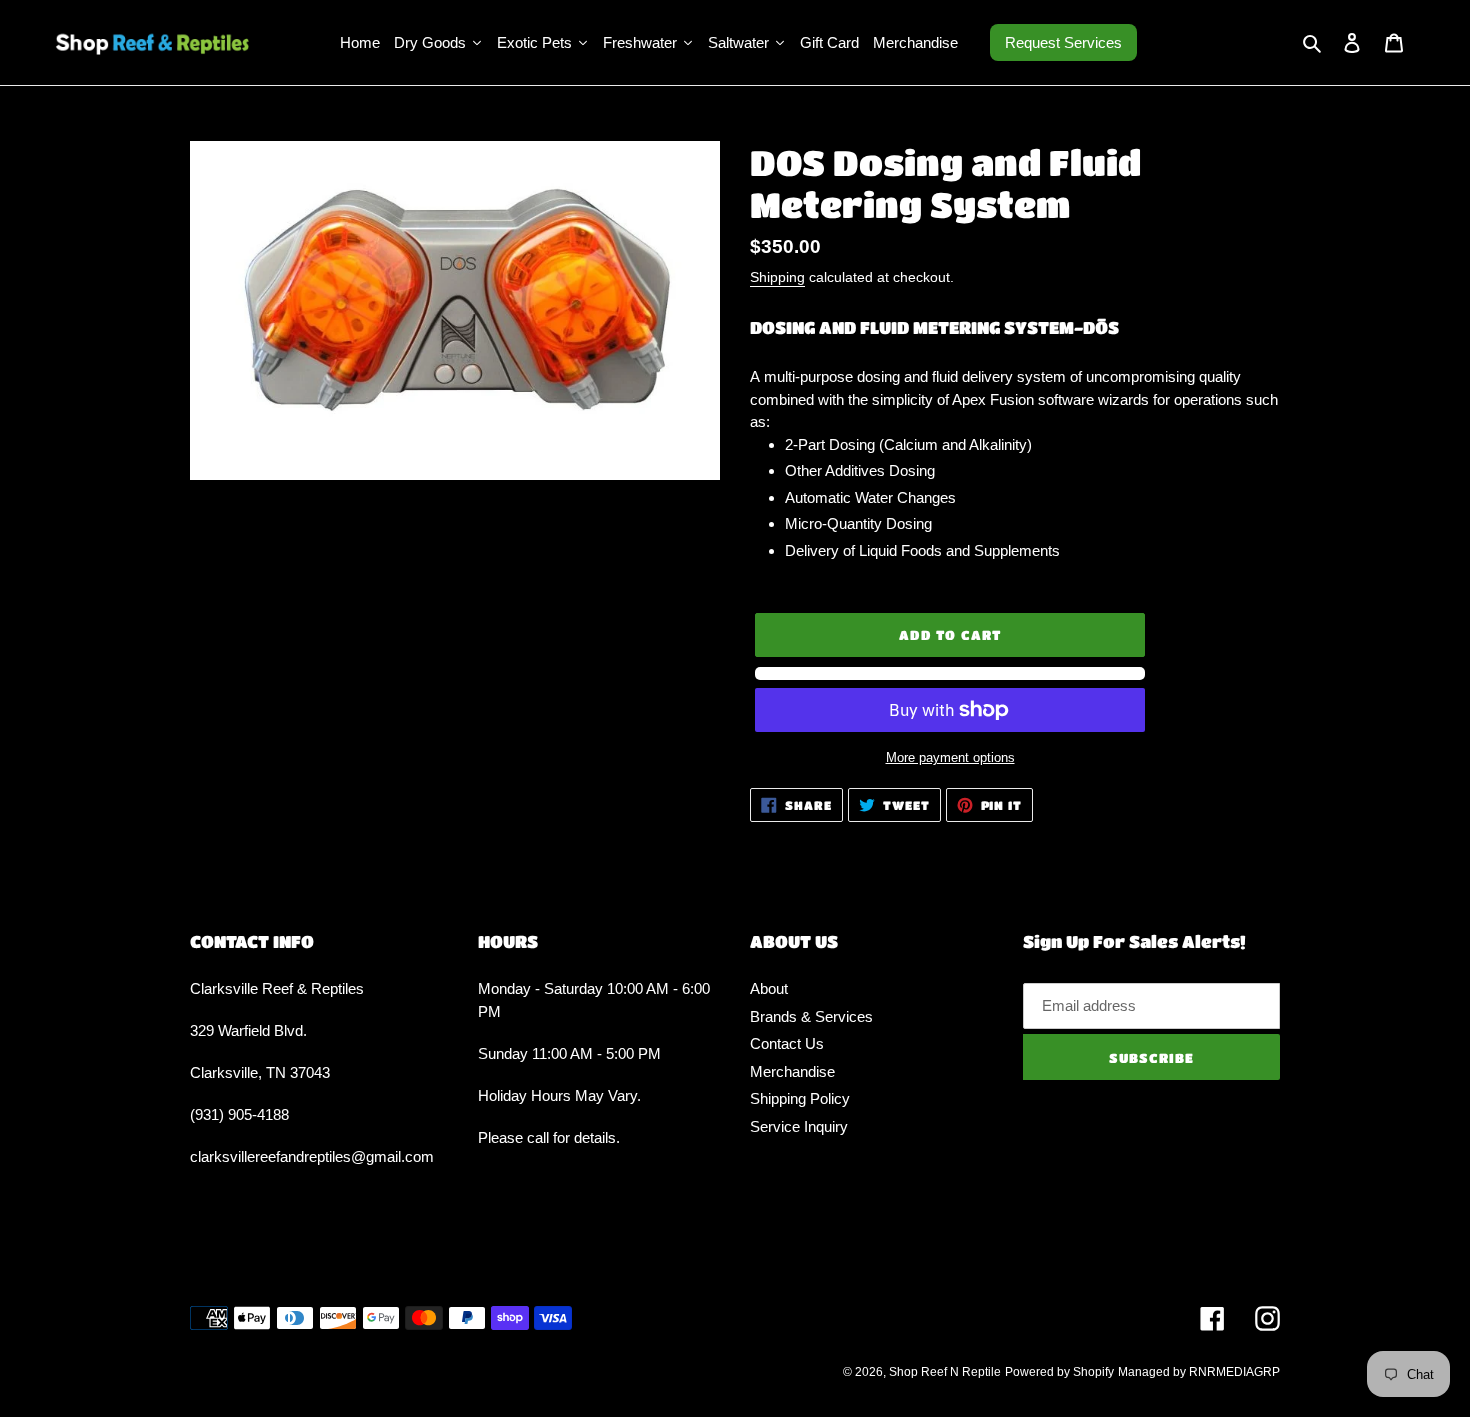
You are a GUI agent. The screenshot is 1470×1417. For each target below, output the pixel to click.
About (769, 988)
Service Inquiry (799, 1126)
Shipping (777, 277)
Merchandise (792, 1071)
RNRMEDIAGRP (1234, 1372)
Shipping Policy (800, 1098)
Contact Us (787, 1043)
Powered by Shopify (1059, 1372)
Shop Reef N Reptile (945, 1372)
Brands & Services (811, 1016)
